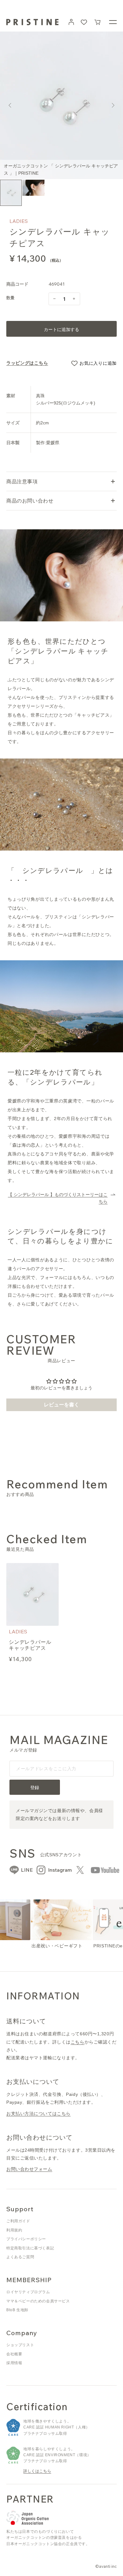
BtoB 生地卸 (17, 2310)
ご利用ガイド (18, 2221)
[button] (98, 22)
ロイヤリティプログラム (28, 2292)
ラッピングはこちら (27, 363)
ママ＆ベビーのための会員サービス (38, 2301)
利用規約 (14, 2230)
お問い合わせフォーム (29, 2169)
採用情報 (14, 2363)
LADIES (19, 221)
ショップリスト (20, 2345)
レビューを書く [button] (61, 1405)
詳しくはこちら (37, 2471)
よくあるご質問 (20, 2257)
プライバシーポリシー (26, 2239)
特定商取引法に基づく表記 (30, 2248)
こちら (78, 2042)
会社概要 (14, 2354)
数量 (11, 298)
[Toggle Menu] (113, 22)
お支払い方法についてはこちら (38, 2114)
